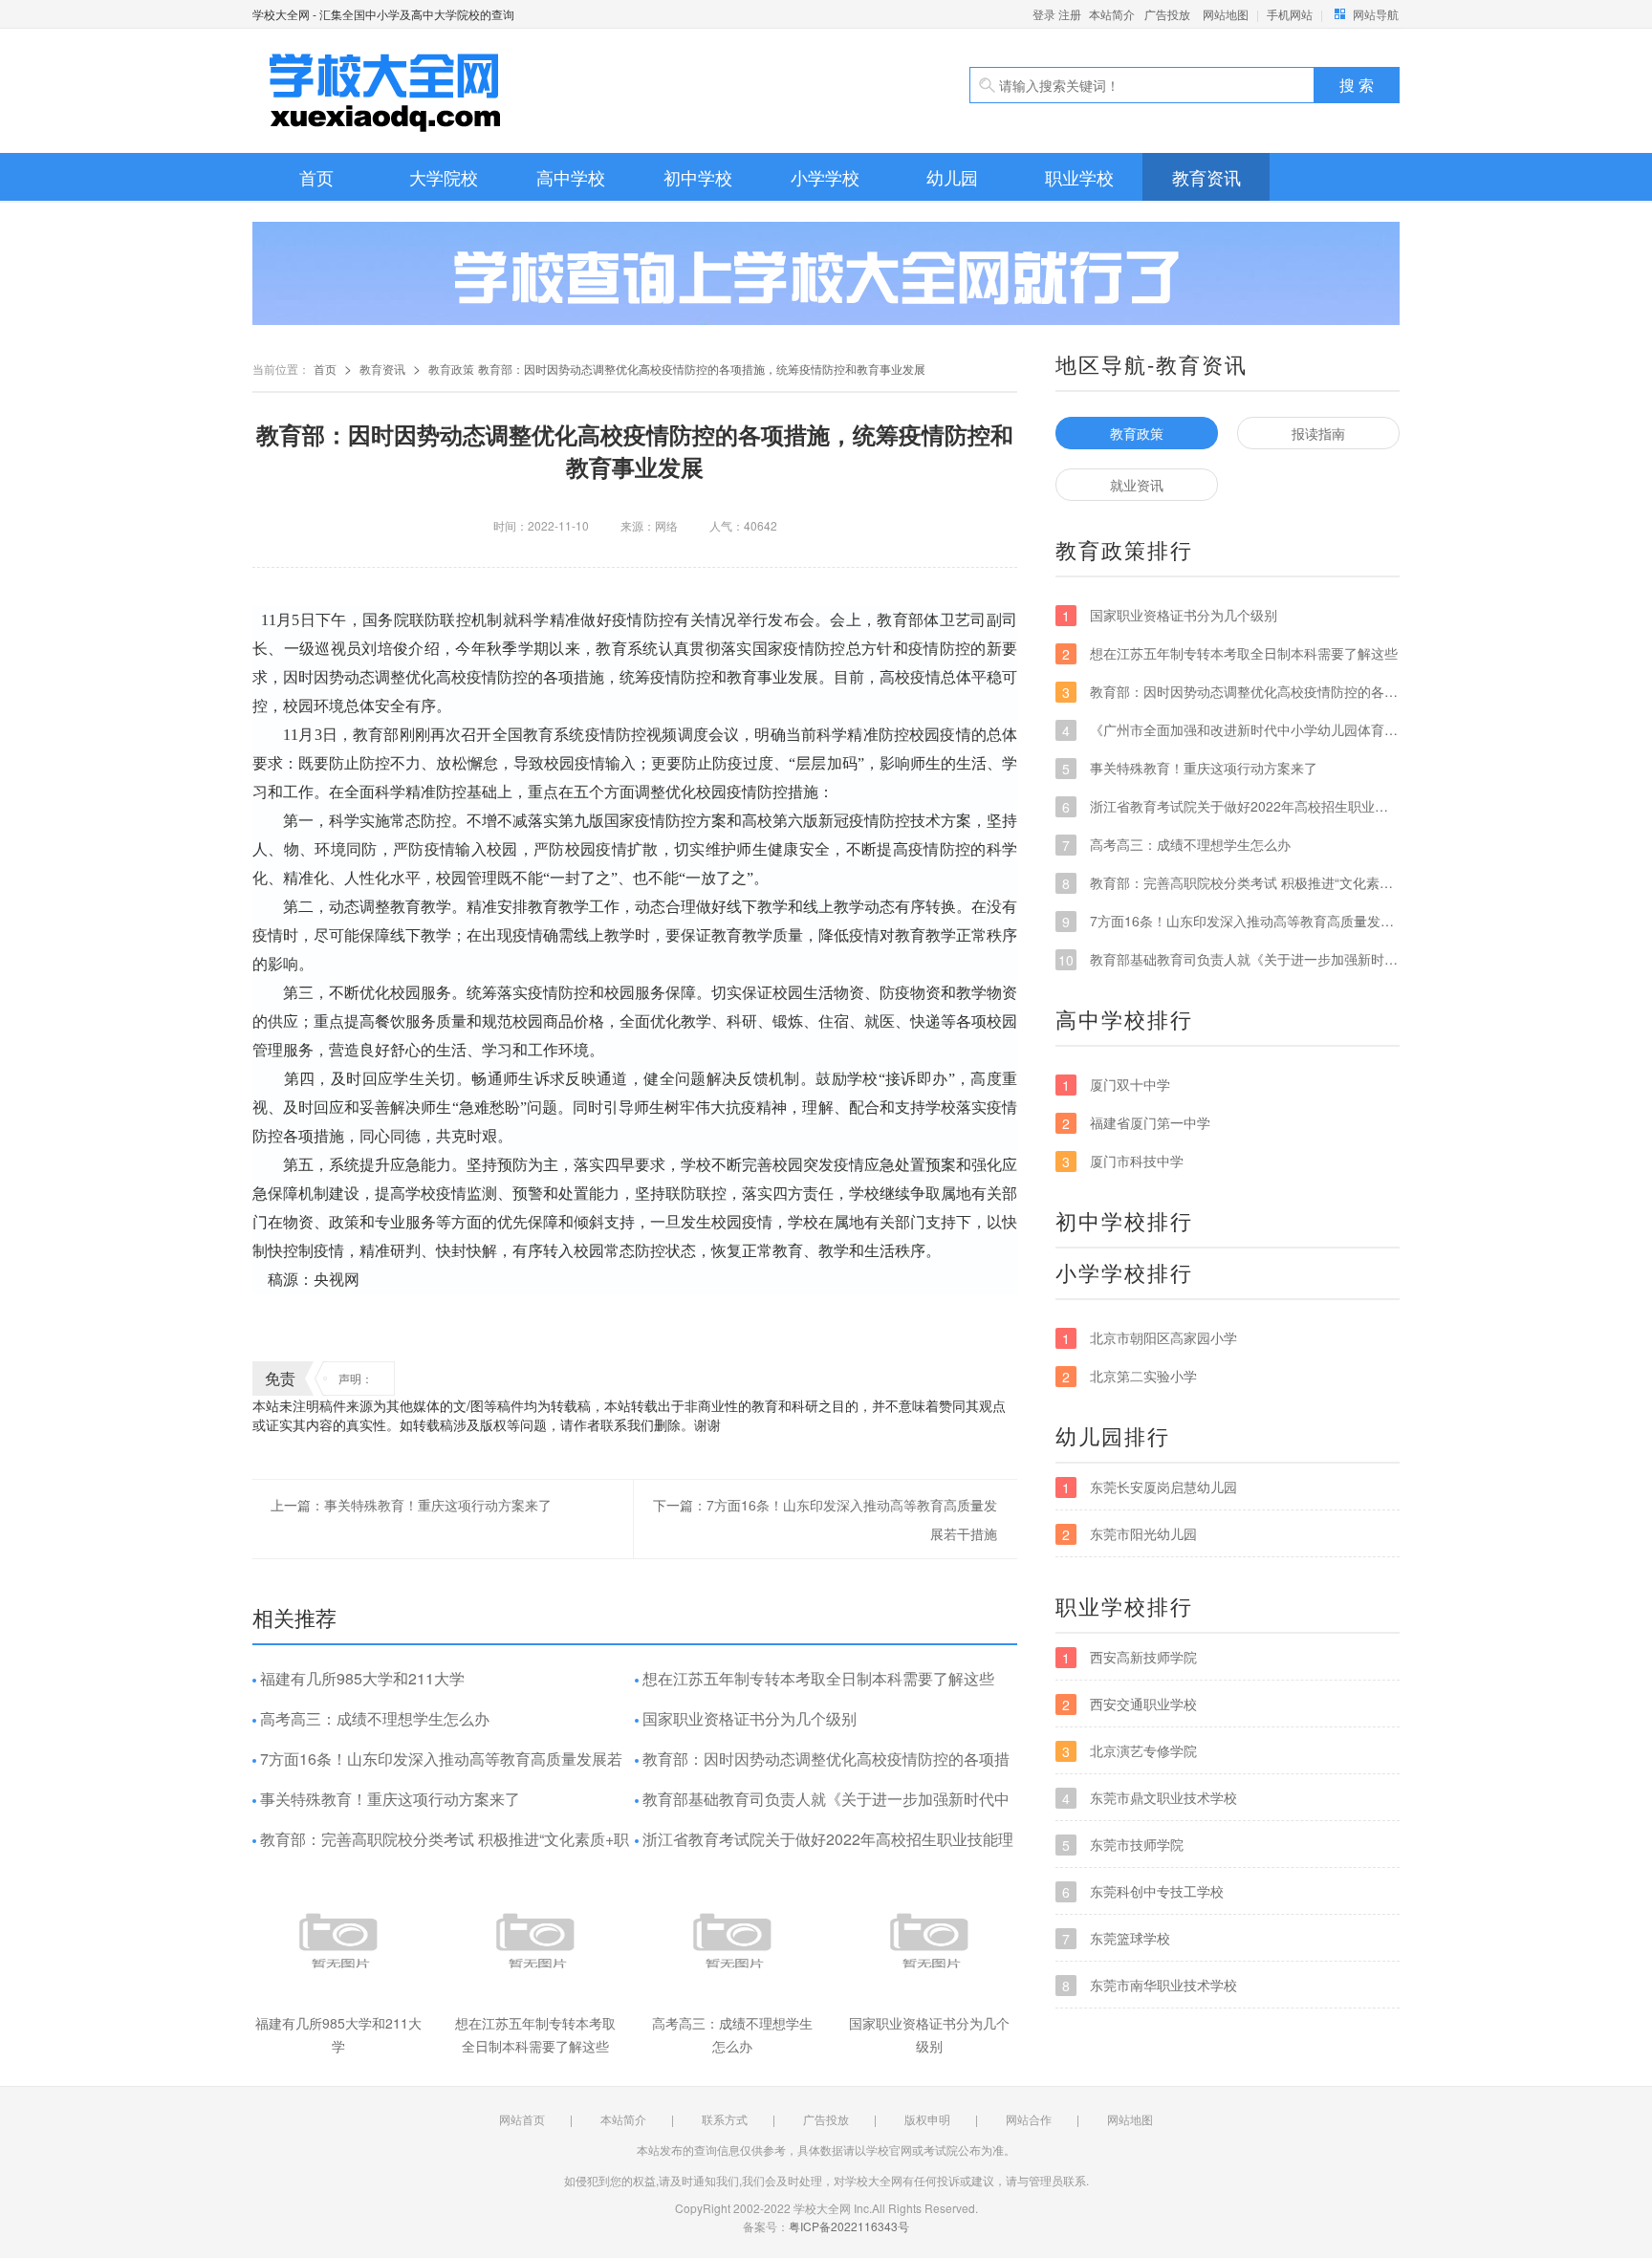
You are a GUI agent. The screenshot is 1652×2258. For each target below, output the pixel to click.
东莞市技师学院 (1123, 1845)
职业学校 (1079, 177)
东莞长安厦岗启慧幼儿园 (1150, 1487)
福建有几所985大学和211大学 (362, 1678)
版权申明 (927, 2119)
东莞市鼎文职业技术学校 (1150, 1798)
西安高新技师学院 (1130, 1657)
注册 (1070, 14)
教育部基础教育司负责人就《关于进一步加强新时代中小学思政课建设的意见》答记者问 (822, 1808)
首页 (316, 177)
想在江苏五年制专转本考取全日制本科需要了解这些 (818, 1678)
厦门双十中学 (1116, 1085)
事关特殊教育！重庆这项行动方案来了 (390, 1799)
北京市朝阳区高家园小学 (1150, 1338)
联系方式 (725, 2119)
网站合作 (1029, 2119)
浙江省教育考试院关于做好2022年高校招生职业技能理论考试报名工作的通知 (824, 1848)
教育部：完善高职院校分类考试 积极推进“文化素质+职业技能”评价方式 (441, 1848)
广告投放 (1167, 14)
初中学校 (698, 177)
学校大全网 (472, 91)
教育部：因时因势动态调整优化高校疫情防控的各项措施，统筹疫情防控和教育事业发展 (822, 1768)
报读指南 (1318, 433)
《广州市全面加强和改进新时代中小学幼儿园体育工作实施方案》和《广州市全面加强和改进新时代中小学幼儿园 (1231, 730)
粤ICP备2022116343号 (849, 2226)
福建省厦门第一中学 (1136, 1123)
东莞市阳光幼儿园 (1130, 1534)
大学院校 (444, 177)
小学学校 (825, 177)
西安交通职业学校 (1130, 1704)
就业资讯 (1137, 485)
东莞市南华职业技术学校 (1150, 1985)
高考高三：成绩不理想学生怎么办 (375, 1718)
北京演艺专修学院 (1130, 1751)
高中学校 (571, 177)
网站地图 (1226, 14)
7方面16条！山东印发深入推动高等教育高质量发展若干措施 (437, 1768)
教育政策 (451, 369)
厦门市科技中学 (1123, 1161)
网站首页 (522, 2119)
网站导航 (1376, 14)
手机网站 (1290, 14)
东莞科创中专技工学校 (1143, 1891)
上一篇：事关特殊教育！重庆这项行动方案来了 (411, 1505)
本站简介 (1112, 14)
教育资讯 (1206, 177)
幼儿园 (952, 177)
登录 (1044, 14)
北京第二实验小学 (1130, 1376)
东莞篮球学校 (1116, 1938)
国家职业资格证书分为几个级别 (750, 1718)
